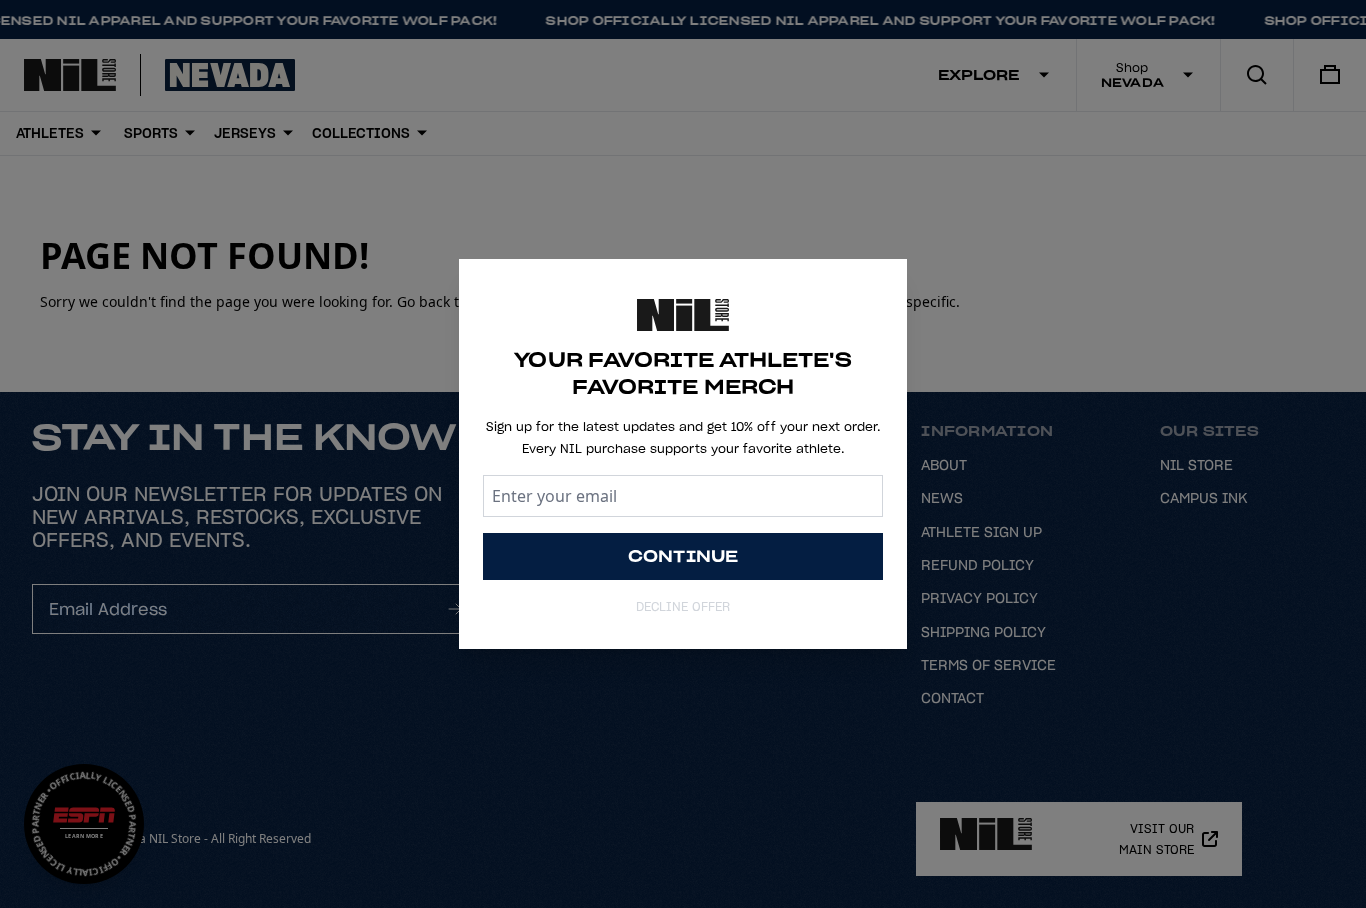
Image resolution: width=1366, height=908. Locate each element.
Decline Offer (683, 606)
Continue (683, 556)
